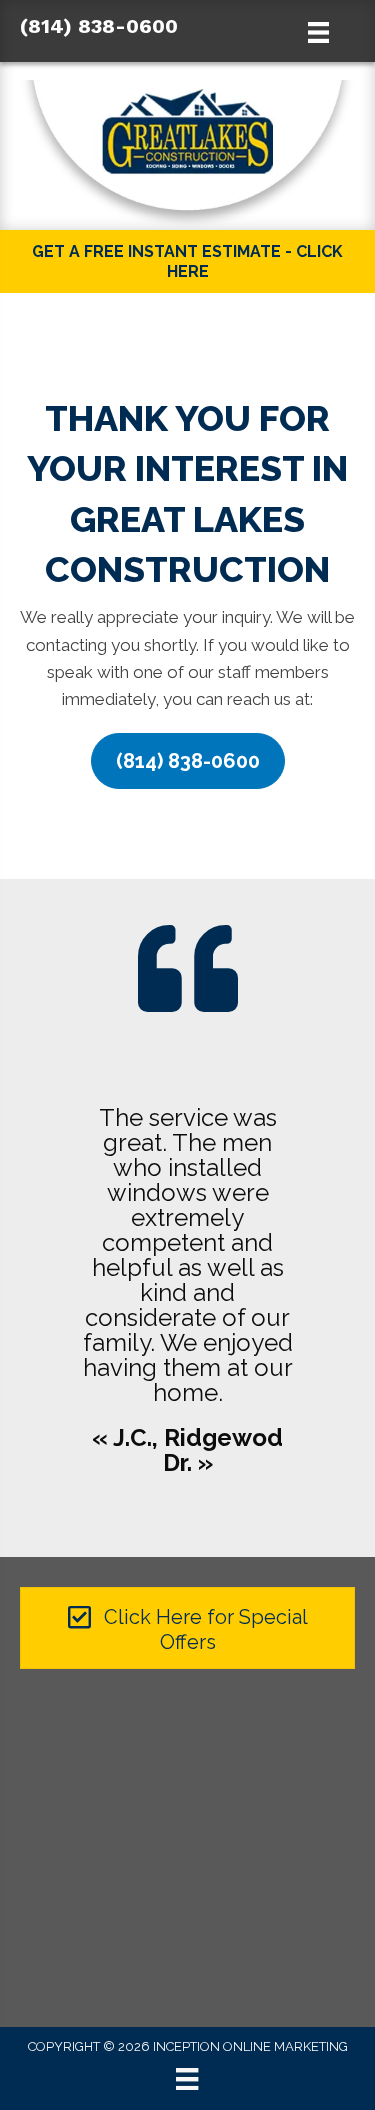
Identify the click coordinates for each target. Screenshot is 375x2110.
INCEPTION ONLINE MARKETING (250, 2046)
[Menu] (187, 2079)
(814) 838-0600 (99, 26)
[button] (188, 761)
